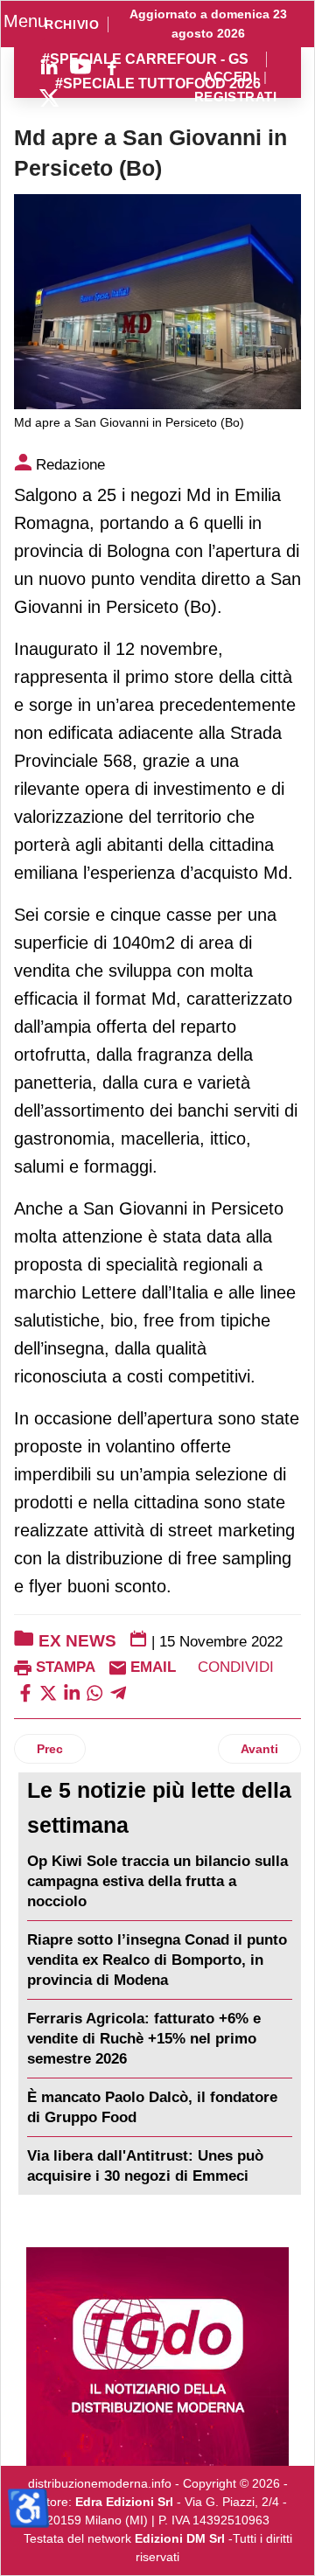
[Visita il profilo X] (49, 98)
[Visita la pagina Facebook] (112, 66)
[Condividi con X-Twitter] (48, 1692)
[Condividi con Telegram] (118, 1692)
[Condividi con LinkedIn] (72, 1692)
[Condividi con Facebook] (25, 1692)
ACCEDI (231, 77)
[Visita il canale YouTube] (80, 66)
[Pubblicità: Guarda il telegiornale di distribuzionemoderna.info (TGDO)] (157, 2357)
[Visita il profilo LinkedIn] (49, 66)
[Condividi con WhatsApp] (94, 1692)
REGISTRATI (235, 97)
